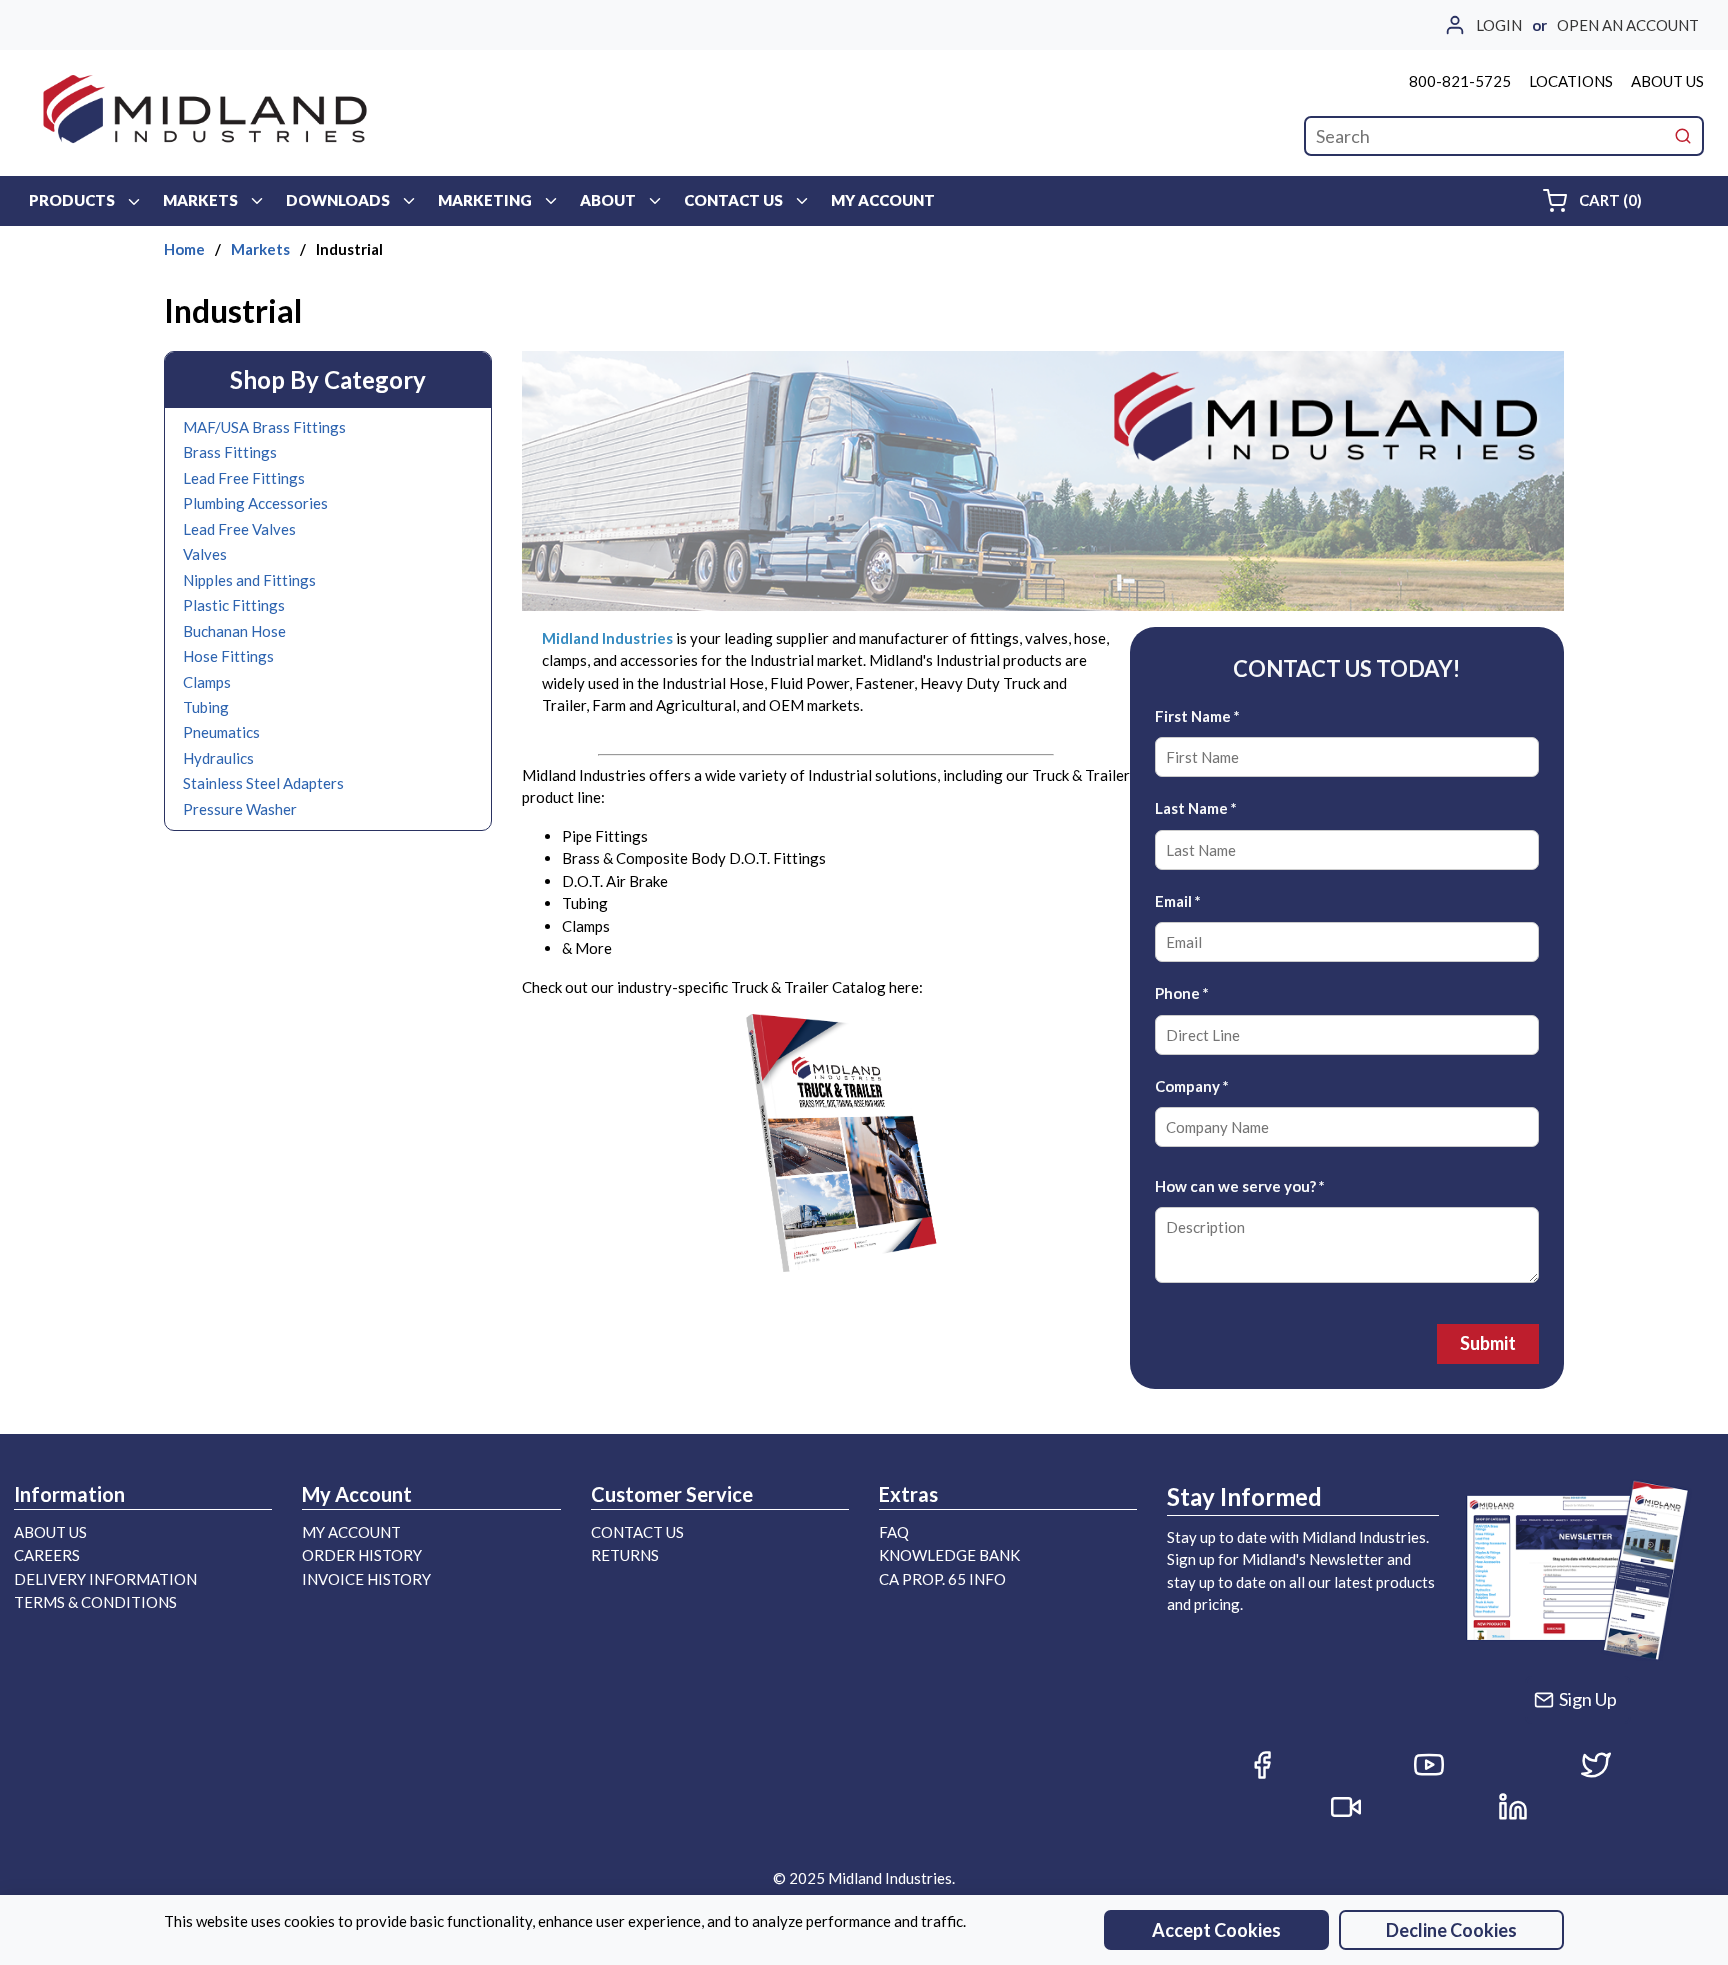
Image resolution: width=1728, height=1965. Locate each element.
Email (1178, 901)
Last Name (1196, 808)
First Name (1197, 716)
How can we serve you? (1240, 1186)
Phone (1182, 993)
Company (1192, 1086)
